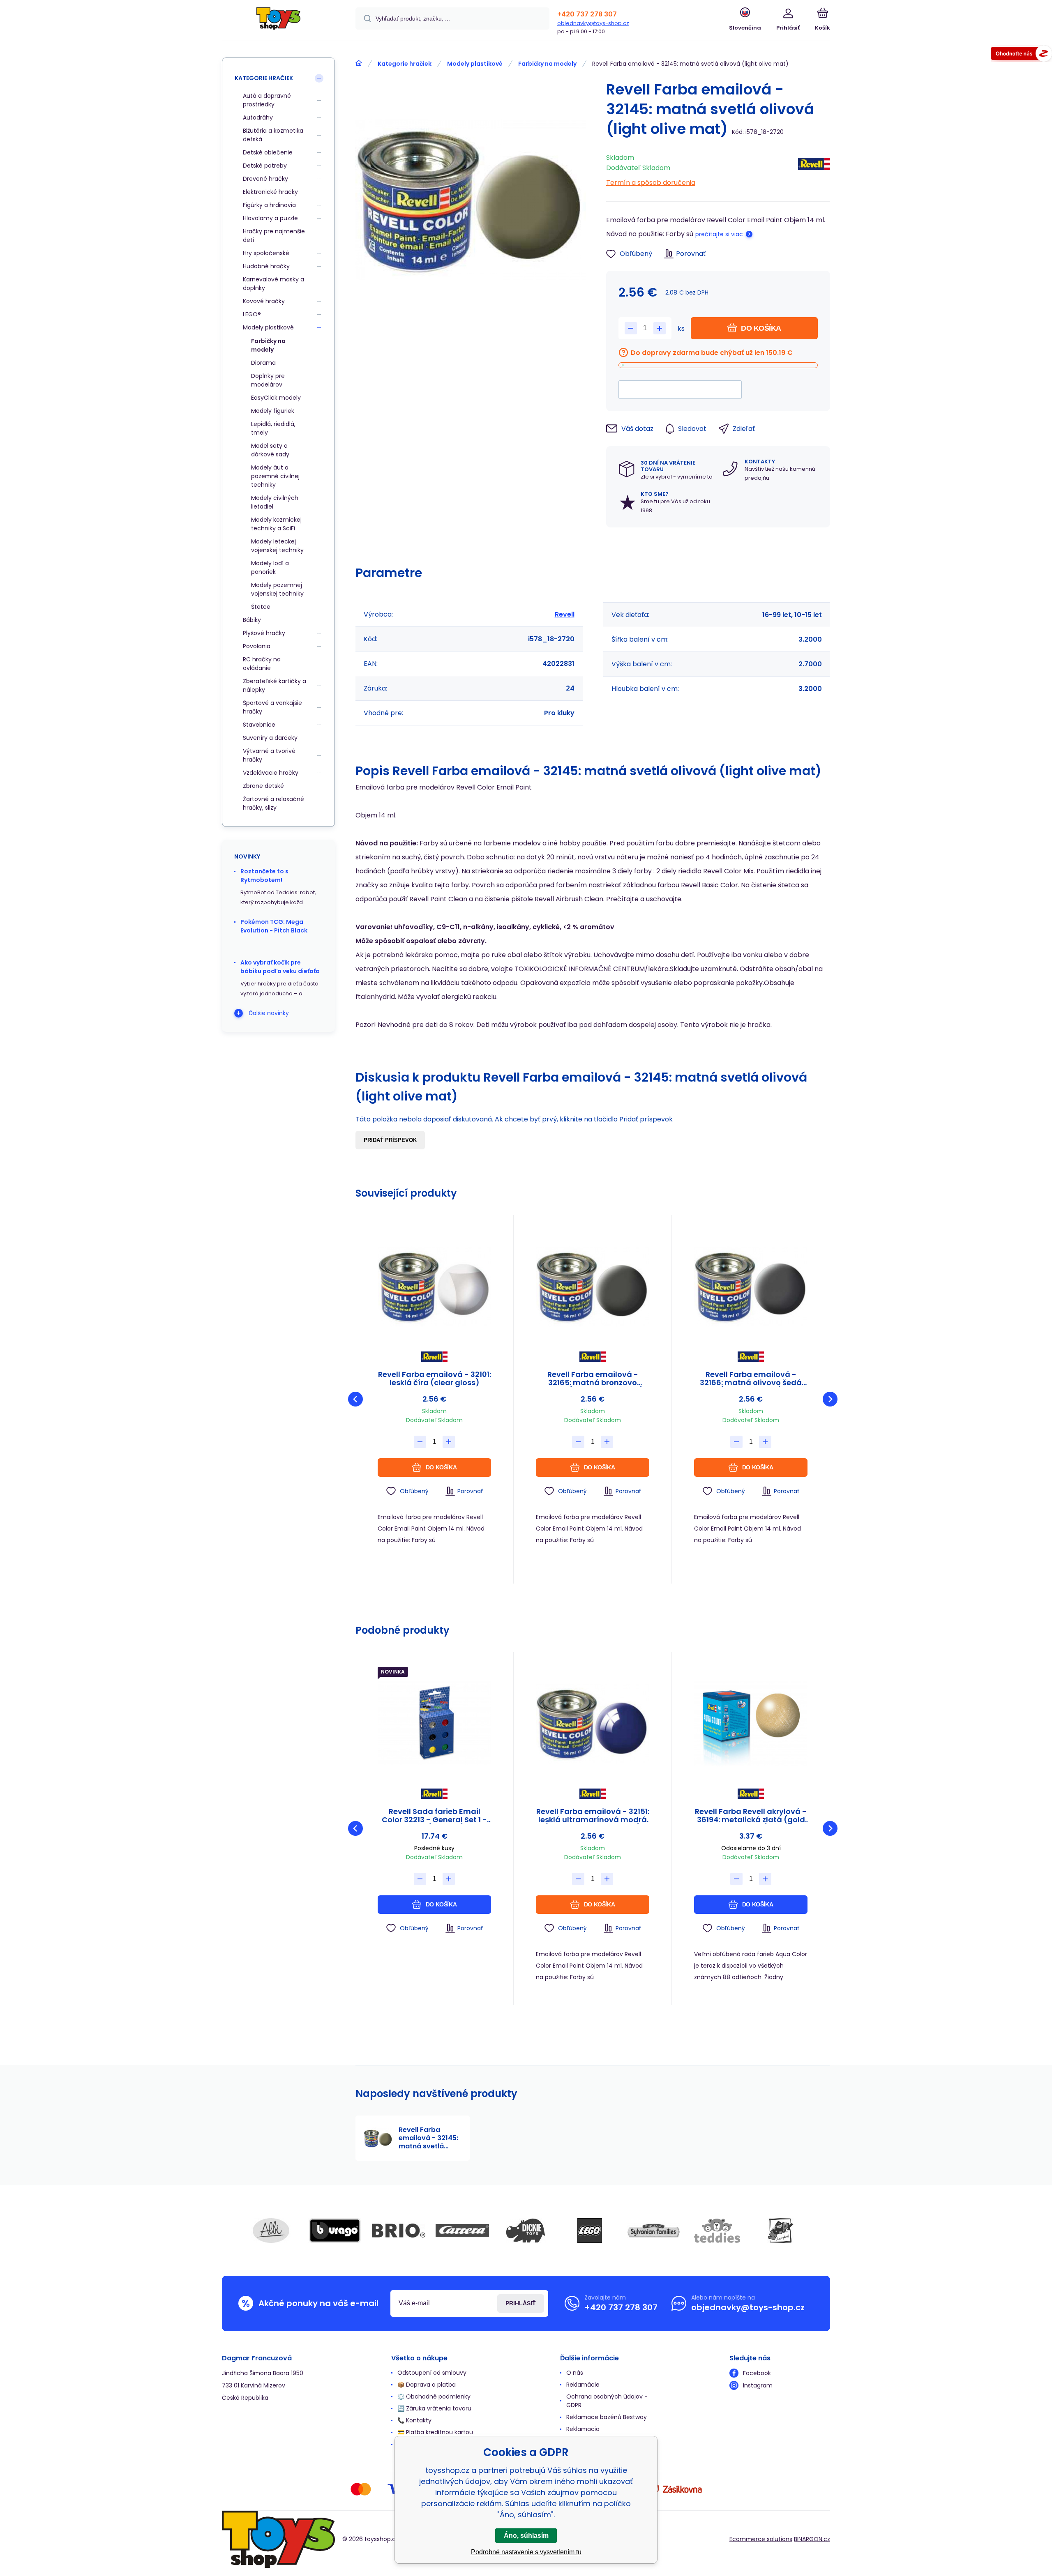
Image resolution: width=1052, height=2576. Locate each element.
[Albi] (271, 2231)
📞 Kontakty (414, 2420)
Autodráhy (258, 117)
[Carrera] (462, 2231)
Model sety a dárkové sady (270, 450)
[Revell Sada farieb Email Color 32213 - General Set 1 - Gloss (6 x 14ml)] (434, 1723)
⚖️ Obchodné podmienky (434, 2396)
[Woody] (781, 2231)
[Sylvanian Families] (653, 2231)
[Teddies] (717, 2231)
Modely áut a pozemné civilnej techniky (275, 476)
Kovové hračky (264, 301)
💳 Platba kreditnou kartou (435, 2432)
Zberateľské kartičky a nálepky (275, 685)
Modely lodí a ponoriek (270, 567)
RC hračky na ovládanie (262, 664)
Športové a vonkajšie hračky (272, 707)
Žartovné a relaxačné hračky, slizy (273, 803)
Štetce (261, 607)
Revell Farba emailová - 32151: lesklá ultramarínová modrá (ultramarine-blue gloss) (593, 1816)
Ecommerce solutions (761, 2539)
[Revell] (814, 168)
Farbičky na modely (547, 64)
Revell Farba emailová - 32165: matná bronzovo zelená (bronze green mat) (593, 1379)
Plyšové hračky (264, 633)
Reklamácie (583, 2385)
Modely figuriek (273, 411)
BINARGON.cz (812, 2539)
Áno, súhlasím (526, 2536)
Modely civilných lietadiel (275, 502)
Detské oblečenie (268, 152)
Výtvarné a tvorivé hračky (269, 755)
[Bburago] (335, 2231)
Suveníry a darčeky (270, 738)
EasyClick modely (276, 398)
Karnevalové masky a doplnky (273, 284)
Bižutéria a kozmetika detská (273, 135)
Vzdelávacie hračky (271, 773)
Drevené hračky (265, 179)
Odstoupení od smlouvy (432, 2373)
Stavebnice (259, 725)
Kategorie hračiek (405, 64)
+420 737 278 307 (587, 14)
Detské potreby (265, 166)
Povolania (257, 646)
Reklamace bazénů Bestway (607, 2417)
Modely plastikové (475, 64)
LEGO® (252, 314)
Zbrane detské (263, 786)
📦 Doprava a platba (427, 2385)
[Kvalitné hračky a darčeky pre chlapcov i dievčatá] (359, 63)
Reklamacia (583, 2429)
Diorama (263, 363)
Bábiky (252, 620)
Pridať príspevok (390, 1140)
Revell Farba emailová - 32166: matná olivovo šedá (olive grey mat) (751, 1379)
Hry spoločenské (266, 253)
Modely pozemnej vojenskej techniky (277, 589)
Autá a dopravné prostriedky (267, 100)
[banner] (278, 22)
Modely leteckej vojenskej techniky (277, 546)
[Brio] (399, 2231)
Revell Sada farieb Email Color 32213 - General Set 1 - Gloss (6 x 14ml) (434, 1816)
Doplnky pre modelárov (268, 380)
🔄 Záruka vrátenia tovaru (434, 2408)
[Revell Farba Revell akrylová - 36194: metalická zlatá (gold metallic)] (751, 1723)
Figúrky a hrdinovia (269, 205)
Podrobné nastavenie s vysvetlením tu (526, 2552)
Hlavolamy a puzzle (270, 218)
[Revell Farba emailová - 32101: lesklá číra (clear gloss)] (434, 1286)
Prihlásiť (521, 2303)
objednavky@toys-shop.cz (593, 23)
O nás (575, 2373)
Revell (565, 614)
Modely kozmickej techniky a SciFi (276, 524)
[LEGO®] (590, 2231)
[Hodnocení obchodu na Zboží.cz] (1022, 55)
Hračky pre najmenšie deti (274, 236)
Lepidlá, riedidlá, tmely (273, 428)
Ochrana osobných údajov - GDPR (607, 2401)
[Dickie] (526, 2231)
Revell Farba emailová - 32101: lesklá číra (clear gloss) (435, 1379)
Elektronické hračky (270, 192)
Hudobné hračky (266, 266)
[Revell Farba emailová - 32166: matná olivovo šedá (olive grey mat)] (751, 1286)
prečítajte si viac (719, 234)
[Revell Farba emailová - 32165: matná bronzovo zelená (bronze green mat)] (593, 1286)
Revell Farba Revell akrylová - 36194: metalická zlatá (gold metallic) (751, 1816)
